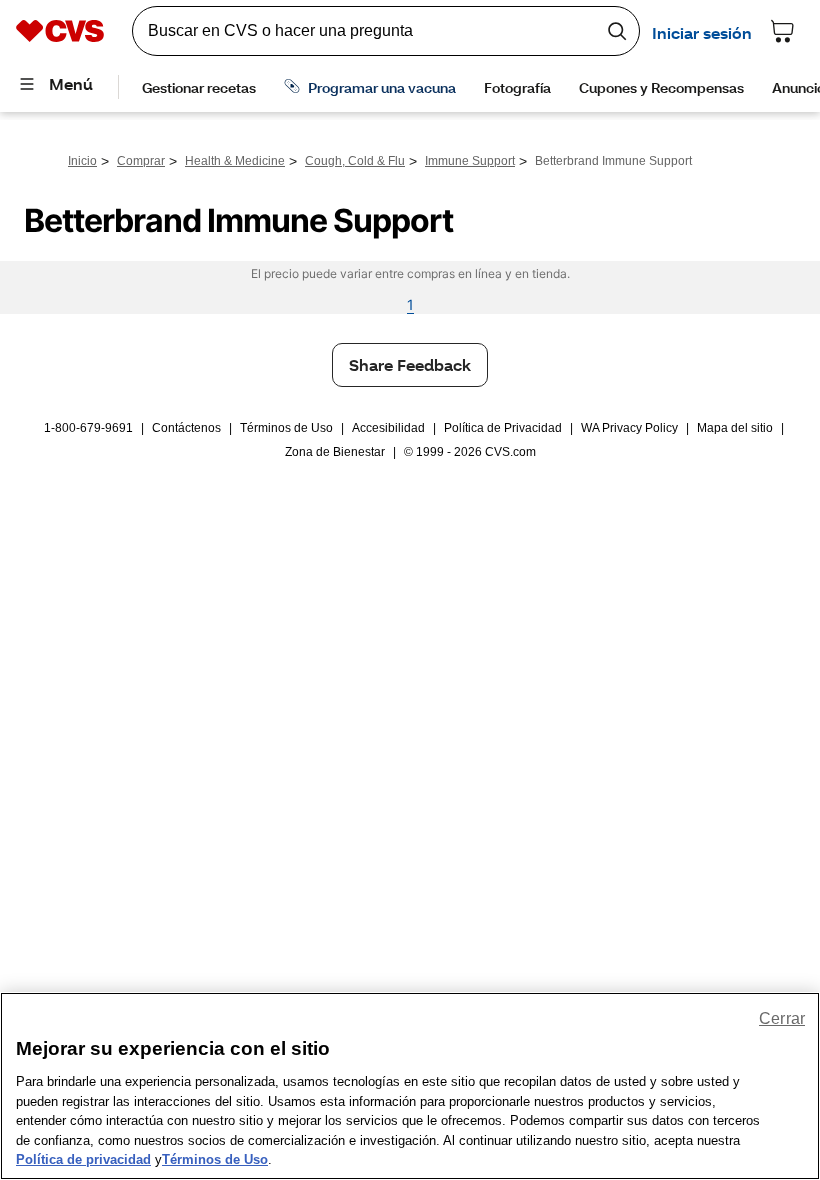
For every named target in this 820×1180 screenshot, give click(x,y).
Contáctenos (186, 428)
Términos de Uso (286, 428)
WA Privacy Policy (629, 428)
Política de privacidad (83, 1159)
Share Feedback (410, 364)
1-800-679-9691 (88, 428)
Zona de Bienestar (335, 452)
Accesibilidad (388, 428)
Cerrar (782, 1018)
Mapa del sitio (735, 428)
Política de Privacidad (503, 428)
